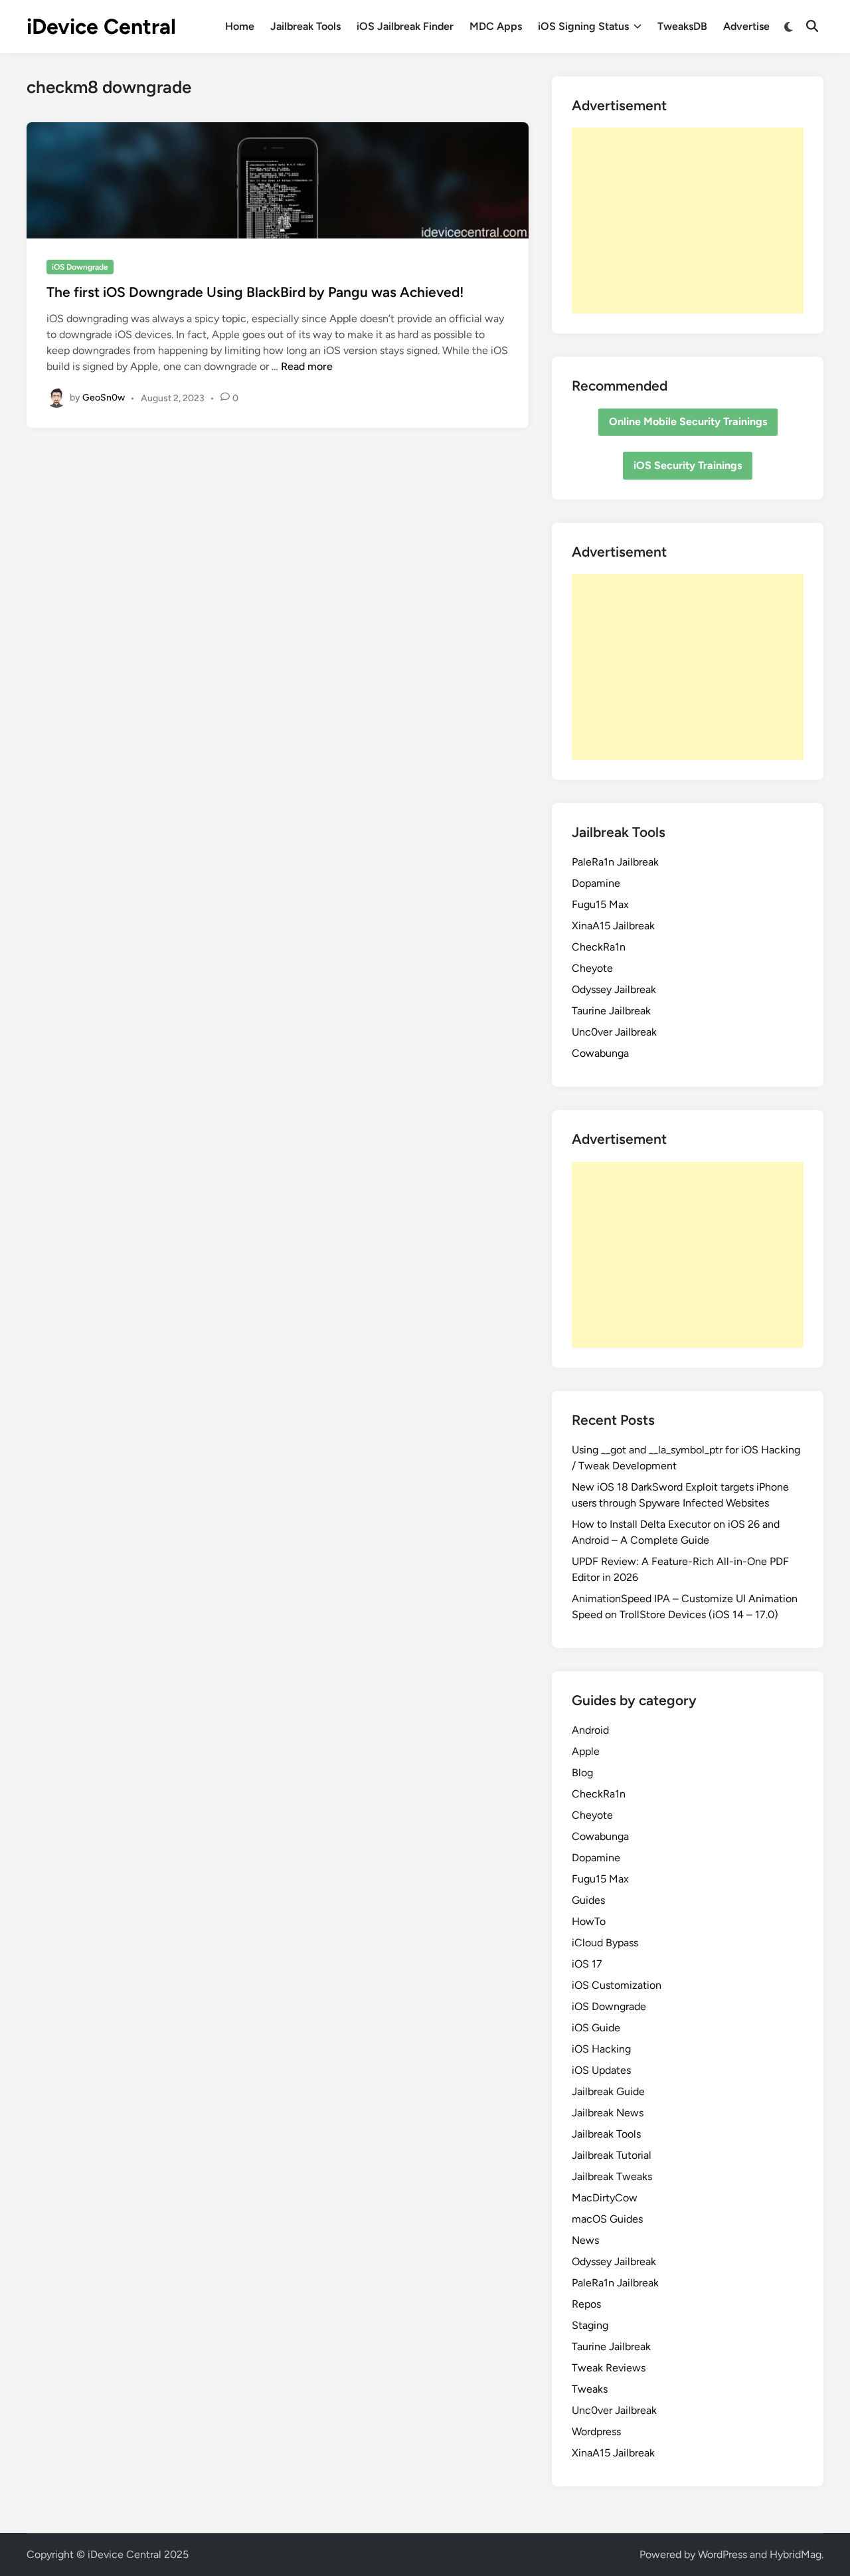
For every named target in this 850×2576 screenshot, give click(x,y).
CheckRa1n (599, 947)
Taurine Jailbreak (611, 1011)
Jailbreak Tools (305, 26)
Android (590, 1730)
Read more (307, 366)
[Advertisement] (688, 221)
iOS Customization (617, 1985)
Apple (586, 1751)
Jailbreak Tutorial (612, 2155)
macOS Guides (607, 2219)
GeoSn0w (104, 398)
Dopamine (596, 883)
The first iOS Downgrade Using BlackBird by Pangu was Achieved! (255, 292)
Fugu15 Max (600, 904)
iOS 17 (587, 1964)
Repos (586, 2304)
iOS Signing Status (583, 26)
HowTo (589, 1921)
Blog (582, 1773)
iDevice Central (101, 27)
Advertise (746, 26)
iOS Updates (601, 2070)
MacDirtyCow (605, 2198)
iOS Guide (596, 2028)
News (585, 2240)
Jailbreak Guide (608, 2091)
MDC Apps (496, 26)
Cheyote (592, 968)
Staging (590, 2325)
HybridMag (796, 2554)
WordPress (722, 2554)
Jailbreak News (608, 2113)
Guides (588, 1900)
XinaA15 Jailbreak (613, 926)
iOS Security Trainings (688, 465)
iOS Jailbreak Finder (405, 26)
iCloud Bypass (605, 1943)
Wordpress (596, 2432)
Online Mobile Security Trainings (688, 421)
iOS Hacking (601, 2049)
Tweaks (590, 2389)
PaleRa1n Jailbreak (615, 862)
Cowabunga (600, 1053)
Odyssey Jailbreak (614, 989)
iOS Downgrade (80, 267)
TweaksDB (682, 26)
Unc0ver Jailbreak (614, 1032)
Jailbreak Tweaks (612, 2176)
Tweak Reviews (609, 2368)
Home (240, 26)
